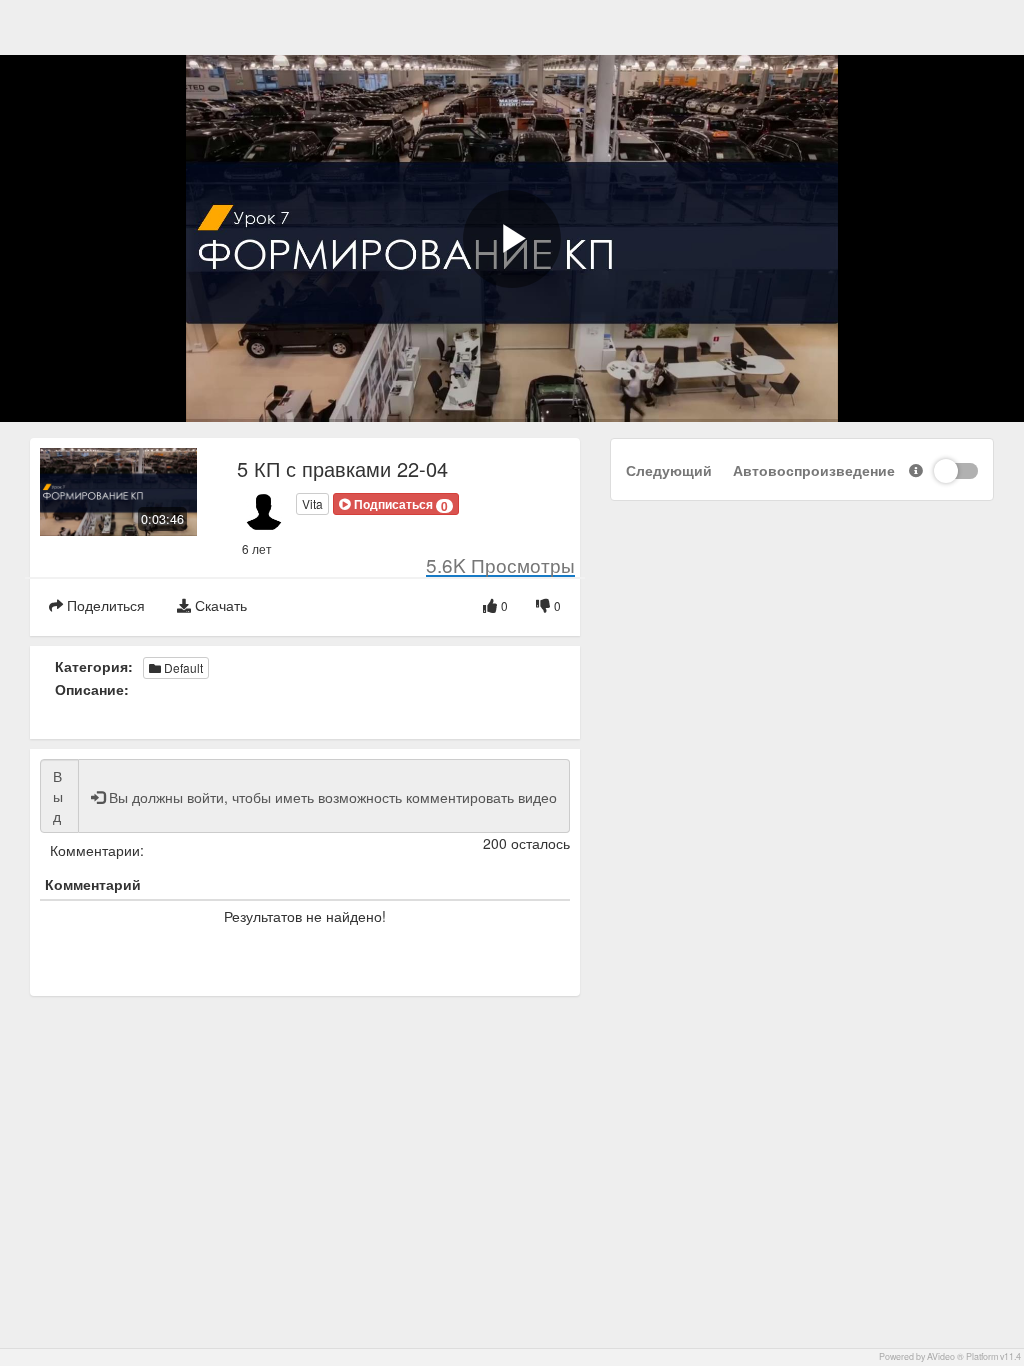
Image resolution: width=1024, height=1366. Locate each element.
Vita (312, 503)
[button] (396, 504)
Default (182, 667)
